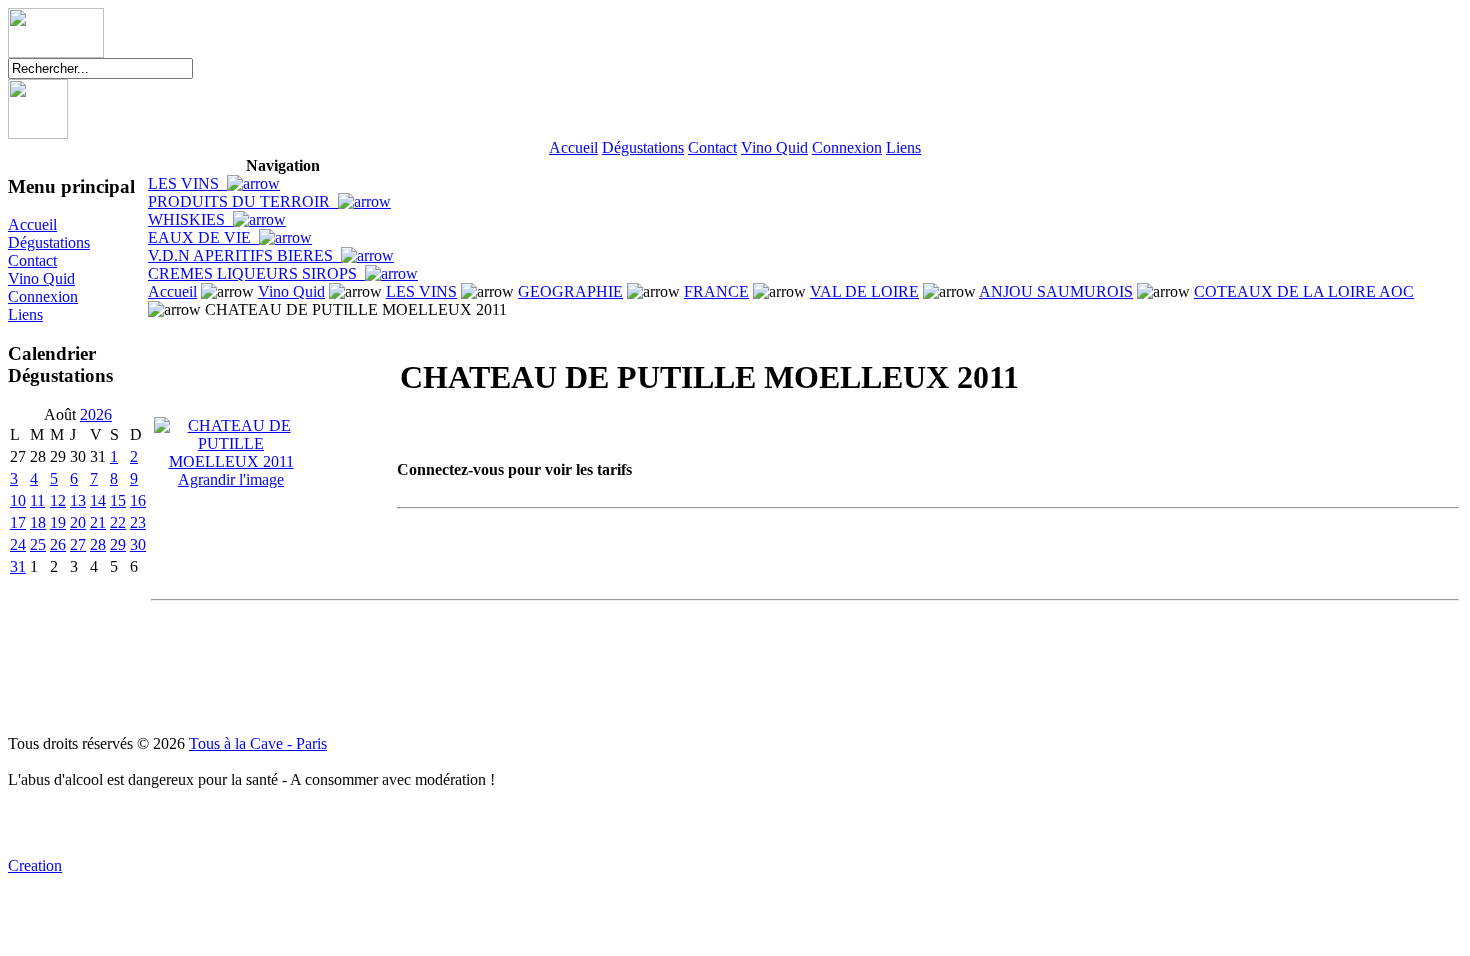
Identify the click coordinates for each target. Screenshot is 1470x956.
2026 (96, 414)
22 (118, 522)
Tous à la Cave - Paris (258, 743)
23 (138, 522)
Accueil (573, 147)
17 (18, 522)
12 (58, 500)
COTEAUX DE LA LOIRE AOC (1304, 291)
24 (18, 544)
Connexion (847, 147)
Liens (903, 147)
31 (18, 566)
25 (38, 544)
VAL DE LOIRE (864, 291)
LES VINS (187, 183)
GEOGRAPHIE (570, 291)
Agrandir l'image (231, 479)
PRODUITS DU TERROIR (243, 201)
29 (118, 544)
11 (37, 500)
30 (138, 544)
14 (98, 500)
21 (98, 522)
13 (78, 500)
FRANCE (716, 291)
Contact (712, 147)
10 (18, 500)
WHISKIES (190, 219)
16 (138, 500)
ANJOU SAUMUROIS (1056, 291)
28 (98, 544)
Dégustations (643, 147)
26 (58, 544)
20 (78, 522)
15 (118, 500)
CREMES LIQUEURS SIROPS (256, 273)
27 (78, 544)
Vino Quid (774, 147)
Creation (35, 865)
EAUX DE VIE (203, 237)
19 (58, 522)
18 (38, 522)
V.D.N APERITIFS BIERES (244, 255)
